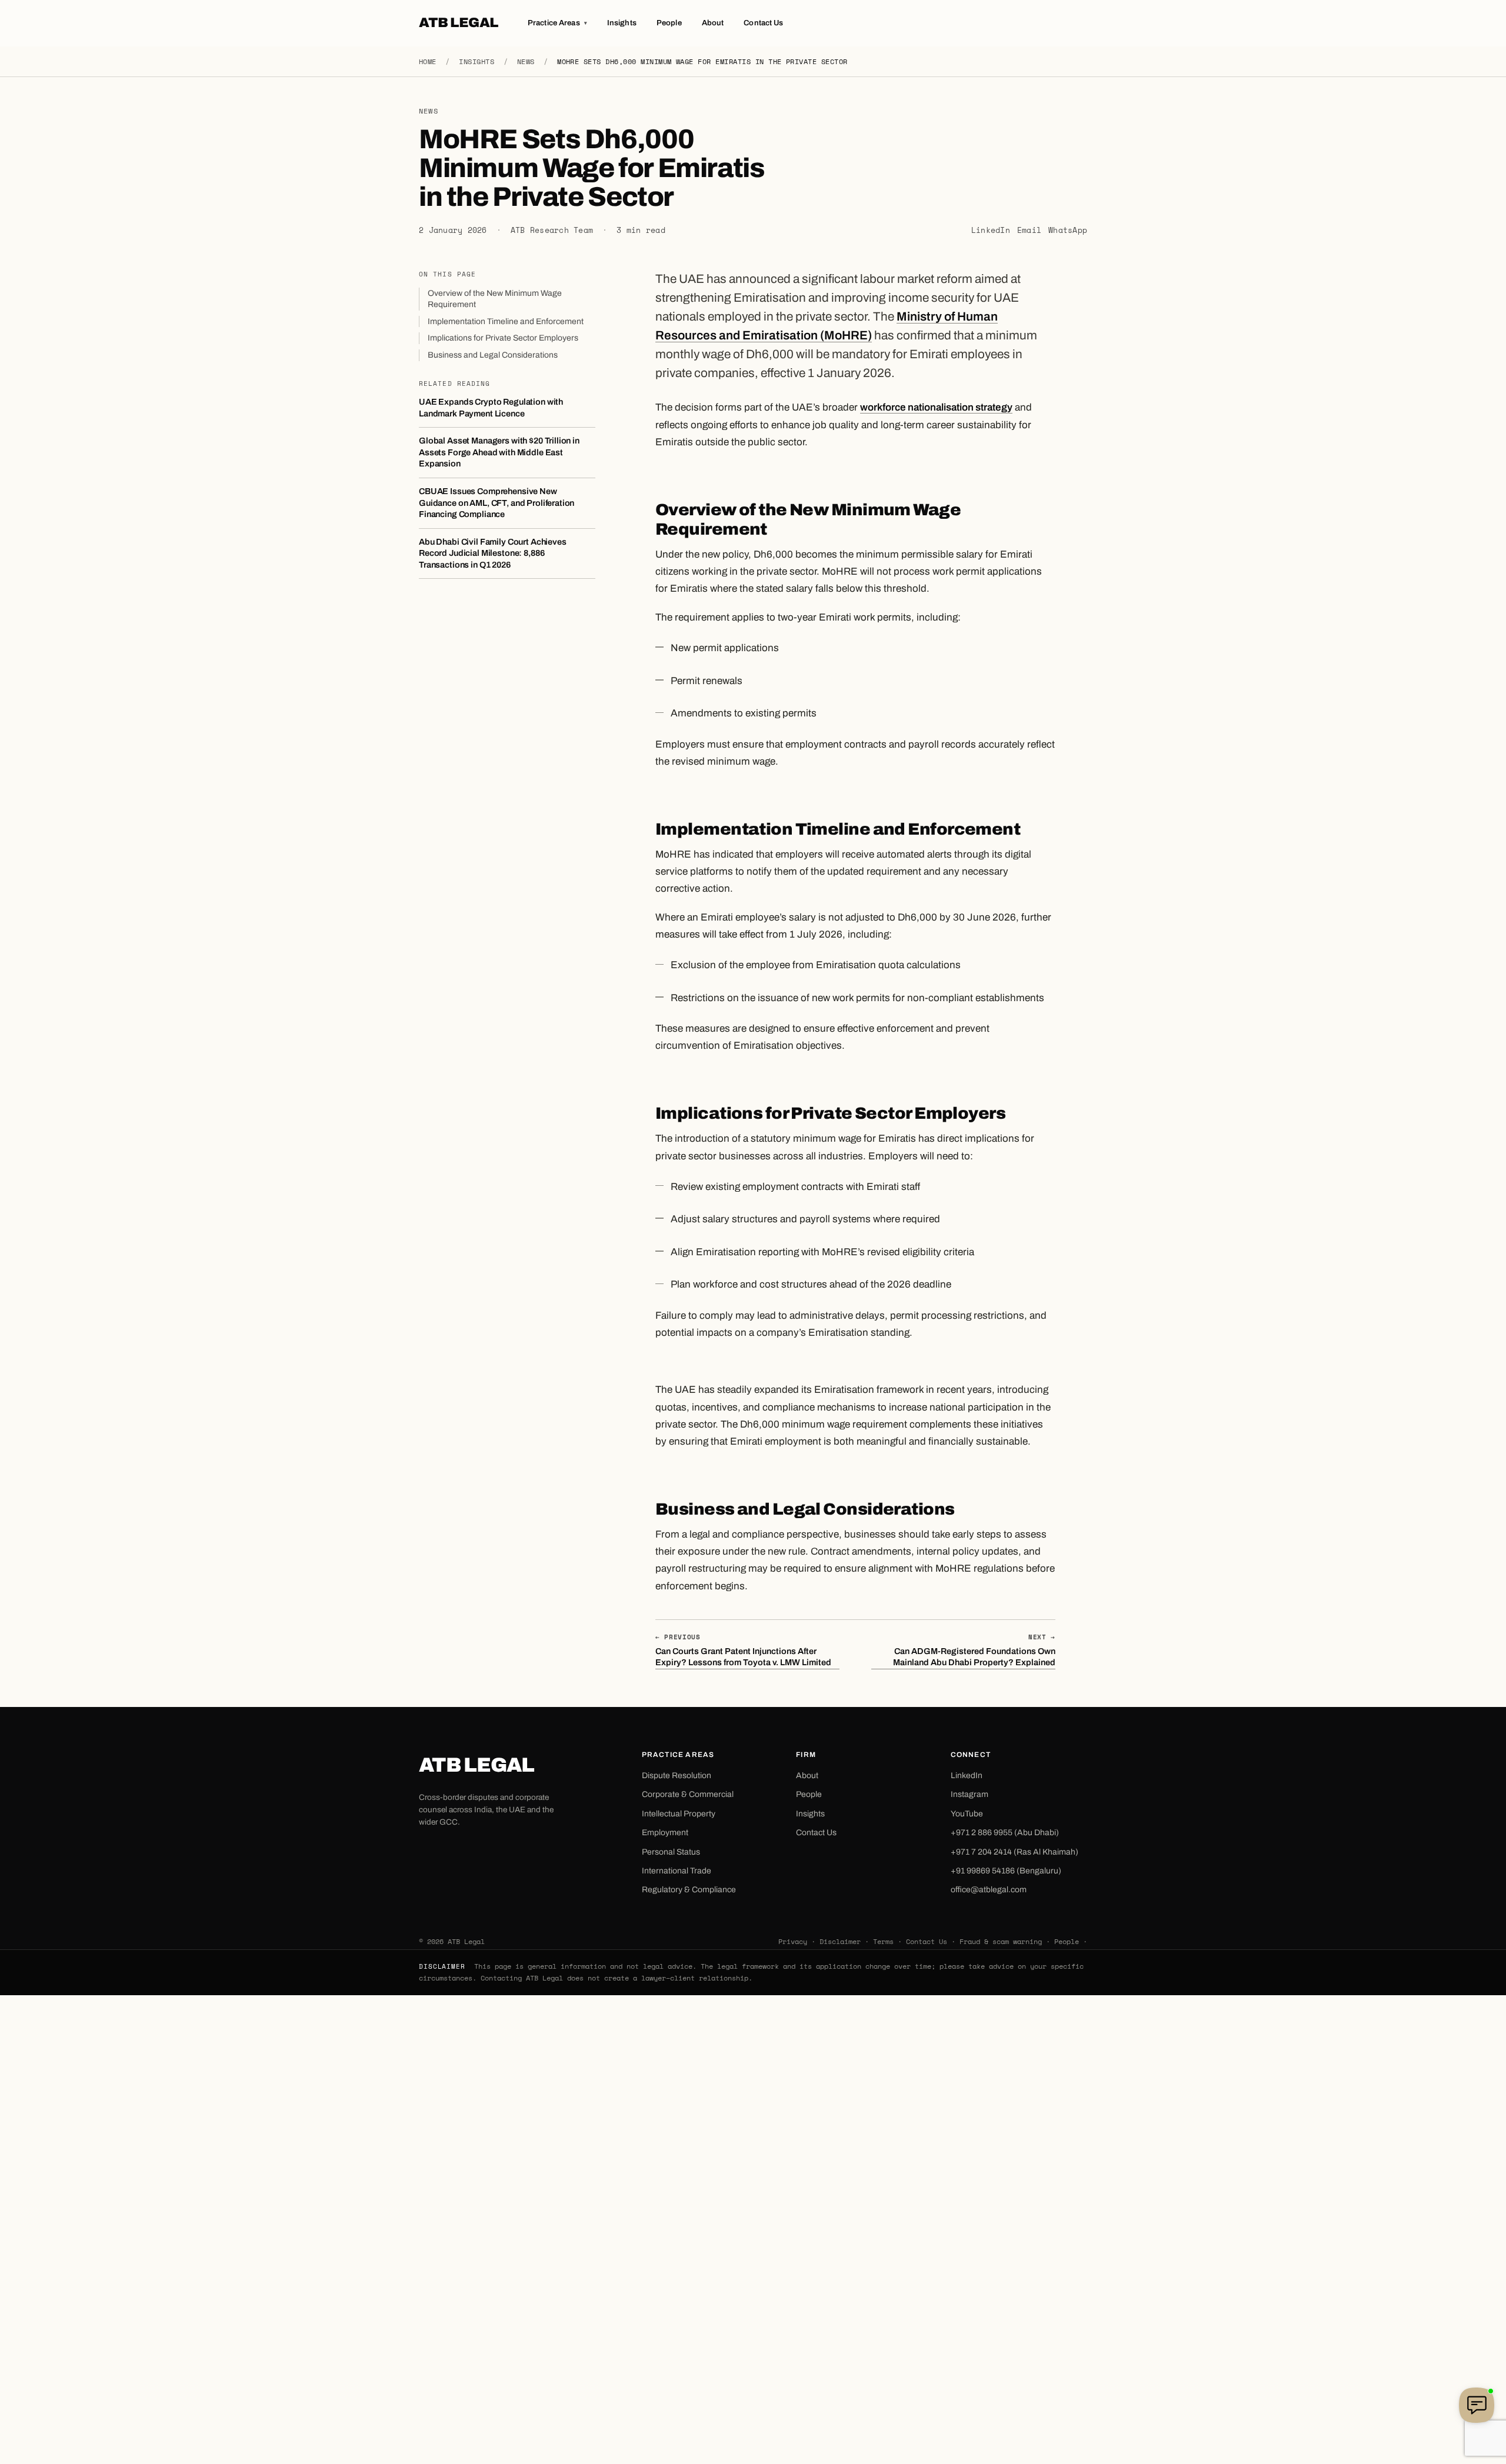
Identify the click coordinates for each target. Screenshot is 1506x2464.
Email (1029, 230)
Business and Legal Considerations (493, 355)
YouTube (967, 1814)
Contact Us (763, 23)
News (526, 61)
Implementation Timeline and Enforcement (506, 321)
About (713, 23)
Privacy (793, 1941)
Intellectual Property (679, 1814)
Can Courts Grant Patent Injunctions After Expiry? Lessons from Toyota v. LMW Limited (743, 1650)
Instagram (969, 1794)
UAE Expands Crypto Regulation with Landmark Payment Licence (491, 408)
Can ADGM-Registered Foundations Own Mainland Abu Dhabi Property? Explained (974, 1650)
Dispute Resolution (677, 1776)
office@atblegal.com (989, 1890)
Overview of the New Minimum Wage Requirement (495, 299)
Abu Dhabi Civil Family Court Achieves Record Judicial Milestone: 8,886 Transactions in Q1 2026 (493, 553)
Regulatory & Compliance (689, 1890)
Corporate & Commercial (688, 1794)
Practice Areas (557, 23)
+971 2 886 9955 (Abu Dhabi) (1005, 1833)
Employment (665, 1833)
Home (428, 61)
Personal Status (671, 1852)
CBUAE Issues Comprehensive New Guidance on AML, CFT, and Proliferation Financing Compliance (497, 503)
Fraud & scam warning (1001, 1941)
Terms (883, 1941)
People (669, 23)
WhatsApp (1068, 230)
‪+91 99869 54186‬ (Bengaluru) (1006, 1871)
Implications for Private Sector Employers (503, 338)
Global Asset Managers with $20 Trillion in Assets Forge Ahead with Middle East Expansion (499, 452)
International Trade (677, 1871)
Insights (622, 23)
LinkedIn (991, 230)
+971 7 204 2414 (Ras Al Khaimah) (1014, 1852)
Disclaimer (840, 1941)
